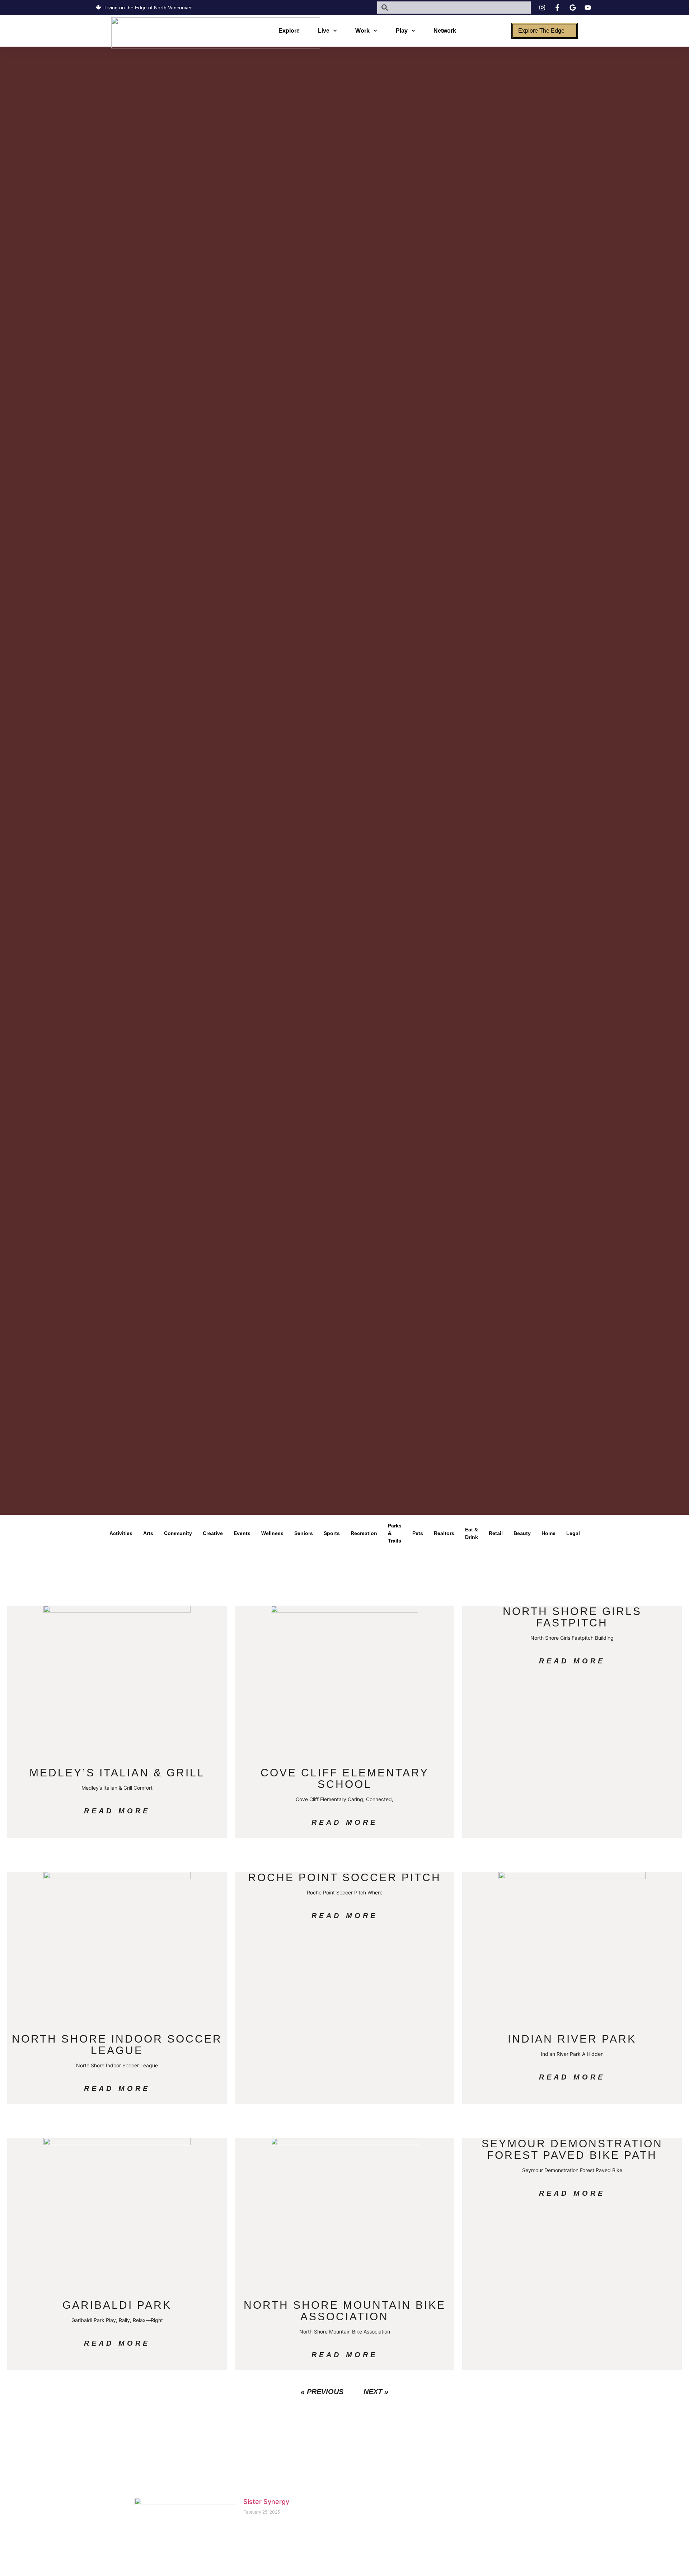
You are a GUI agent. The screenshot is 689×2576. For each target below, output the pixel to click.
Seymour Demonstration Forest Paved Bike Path (572, 2149)
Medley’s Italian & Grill (117, 1773)
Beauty (522, 1533)
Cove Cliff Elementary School (345, 1778)
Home (549, 1533)
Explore (289, 31)
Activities (121, 1533)
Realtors (444, 1533)
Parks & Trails (395, 1533)
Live (324, 31)
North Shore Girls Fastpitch (572, 1617)
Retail (496, 1533)
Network (445, 31)
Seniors (304, 1533)
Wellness (272, 1533)
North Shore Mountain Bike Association (345, 2311)
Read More (117, 1811)
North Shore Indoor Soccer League (117, 2045)
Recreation (364, 1533)
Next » (376, 2392)
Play (402, 31)
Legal (573, 1533)
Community (178, 1533)
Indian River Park (572, 2039)
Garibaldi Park (117, 2305)
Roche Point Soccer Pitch (344, 1877)
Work (362, 31)
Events (242, 1533)
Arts (148, 1533)
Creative (213, 1533)
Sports (332, 1533)
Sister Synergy (266, 2502)
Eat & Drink (472, 1533)
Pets (418, 1533)
